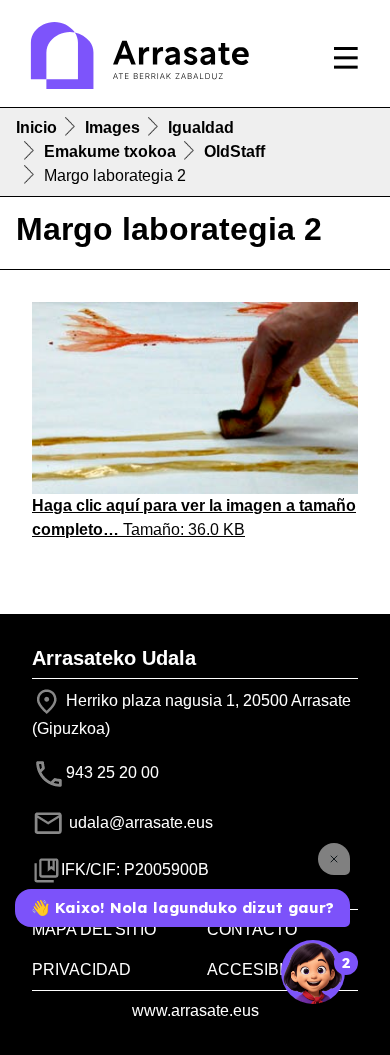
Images (112, 127)
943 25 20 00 (112, 772)
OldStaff (234, 151)
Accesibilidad (269, 969)
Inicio (36, 127)
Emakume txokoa (110, 151)
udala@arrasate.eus (139, 822)
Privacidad (81, 969)
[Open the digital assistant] (313, 972)
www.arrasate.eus (195, 1010)
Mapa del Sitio (94, 929)
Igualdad (201, 127)
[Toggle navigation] (346, 58)
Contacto (252, 929)
